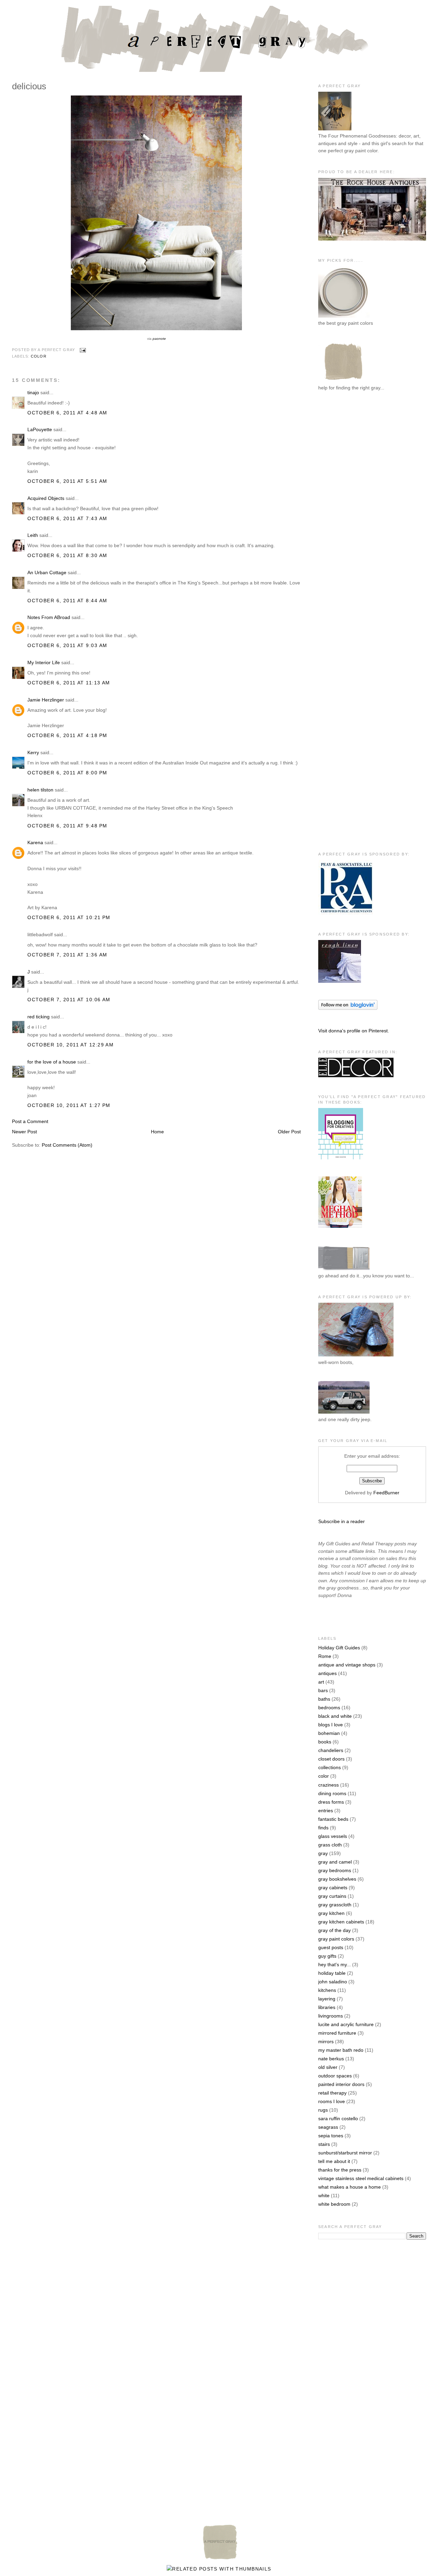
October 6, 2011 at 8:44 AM (67, 601)
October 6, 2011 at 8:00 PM (67, 773)
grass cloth (330, 1845)
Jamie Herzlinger (46, 700)
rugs (323, 2110)
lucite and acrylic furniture (346, 2024)
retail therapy (332, 2093)
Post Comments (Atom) (67, 1145)
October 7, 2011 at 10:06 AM (69, 1000)
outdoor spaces (335, 2076)
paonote (159, 339)
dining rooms (332, 1793)
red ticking (38, 1017)
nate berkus (331, 2059)
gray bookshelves (337, 1879)
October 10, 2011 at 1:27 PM (69, 1105)
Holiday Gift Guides (339, 1648)
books (325, 1742)
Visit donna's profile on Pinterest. (354, 1031)
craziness (328, 1785)
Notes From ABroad (49, 617)
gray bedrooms (335, 1870)
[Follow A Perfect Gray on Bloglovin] (348, 1008)
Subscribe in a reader (342, 1521)
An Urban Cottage (47, 572)
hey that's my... (334, 1965)
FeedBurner (386, 1493)
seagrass (328, 2127)
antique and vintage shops (347, 1665)
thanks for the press (340, 2170)
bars (323, 1690)
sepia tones (331, 2136)
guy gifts (327, 1956)
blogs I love (331, 1725)
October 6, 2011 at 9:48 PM (67, 826)
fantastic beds (333, 1819)
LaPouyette (40, 429)
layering (327, 1999)
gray (323, 1853)
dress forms (331, 1802)
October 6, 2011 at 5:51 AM (67, 481)
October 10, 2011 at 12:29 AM (70, 1045)
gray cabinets (333, 1888)
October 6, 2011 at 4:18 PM (67, 735)
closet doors (331, 1759)
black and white (335, 1716)
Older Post (289, 1132)
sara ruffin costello (338, 2118)
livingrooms (331, 2016)
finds (323, 1828)
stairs (324, 2144)
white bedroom (334, 2204)
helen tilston (40, 790)
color (39, 356)
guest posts (331, 1947)
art (321, 1682)
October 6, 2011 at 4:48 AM (67, 413)
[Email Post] (82, 350)
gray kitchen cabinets (341, 1922)
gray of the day (334, 1930)
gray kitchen (331, 1913)
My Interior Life (44, 662)
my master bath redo (341, 2050)
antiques (327, 1673)
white (324, 2195)
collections (330, 1767)
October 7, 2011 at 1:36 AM (67, 955)
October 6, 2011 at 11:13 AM (69, 683)
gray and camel (335, 1862)
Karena (35, 842)
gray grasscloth (335, 1905)
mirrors (326, 2042)
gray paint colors (336, 1939)
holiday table (332, 1973)
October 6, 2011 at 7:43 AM (67, 518)
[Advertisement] (346, 509)
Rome (325, 1656)
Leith (33, 535)
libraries (327, 2007)
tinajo (33, 392)
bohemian (329, 1733)
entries (326, 1811)
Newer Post (24, 1132)
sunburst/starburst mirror (345, 2153)
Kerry (33, 752)
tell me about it (334, 2161)
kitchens (327, 1990)
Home (157, 1132)
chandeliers (331, 1750)
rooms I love (332, 2101)
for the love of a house (52, 1062)
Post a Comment (30, 1121)
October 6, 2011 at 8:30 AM (67, 555)
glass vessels (333, 1836)
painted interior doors (341, 2084)
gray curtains (332, 1896)
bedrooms (329, 1708)
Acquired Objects (46, 498)
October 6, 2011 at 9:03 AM (67, 645)
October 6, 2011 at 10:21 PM (69, 917)
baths (324, 1699)
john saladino (333, 1982)
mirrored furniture (337, 2033)
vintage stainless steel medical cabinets (361, 2178)
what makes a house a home (350, 2187)
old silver (328, 2067)
